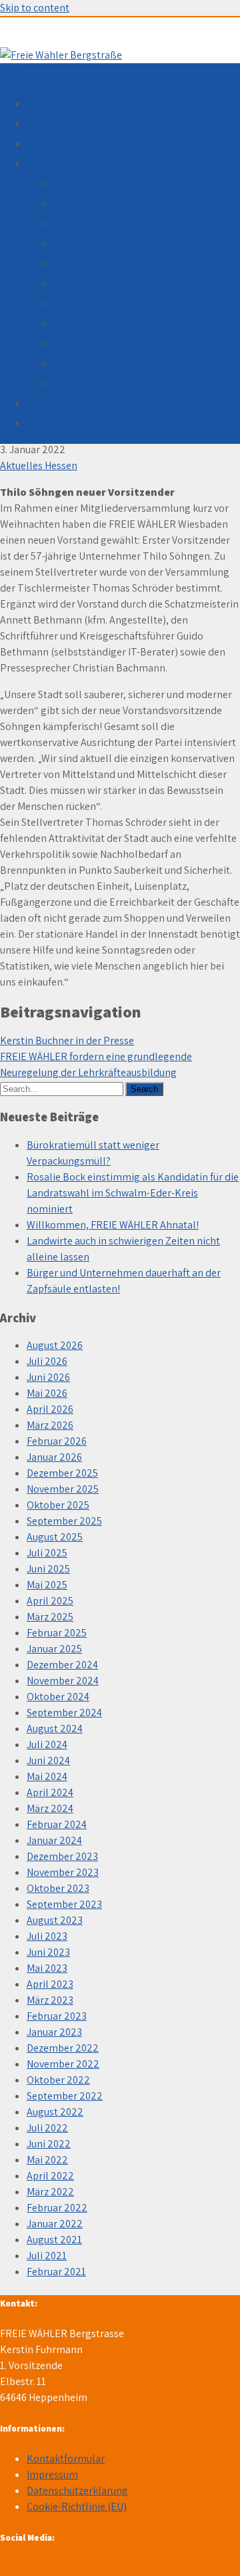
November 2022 (63, 2064)
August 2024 (55, 1729)
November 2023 (63, 1872)
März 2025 (50, 1617)
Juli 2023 (47, 1936)
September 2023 (64, 1904)
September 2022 (65, 2096)
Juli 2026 (47, 1361)
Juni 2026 (48, 1377)
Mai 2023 (47, 1968)
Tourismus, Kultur (94, 323)
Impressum (52, 2475)
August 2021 (54, 2240)
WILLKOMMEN (59, 103)
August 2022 (55, 2112)
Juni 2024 (48, 1760)
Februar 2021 (56, 2272)
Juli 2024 (47, 1745)
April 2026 (50, 1409)
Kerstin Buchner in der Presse (67, 1040)
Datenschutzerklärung (77, 2490)
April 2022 (50, 2176)
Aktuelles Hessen (39, 465)
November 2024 (63, 1681)
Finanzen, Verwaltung (102, 243)
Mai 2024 (47, 1776)
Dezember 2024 (62, 1665)
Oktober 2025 (58, 1505)
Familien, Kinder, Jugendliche (120, 203)
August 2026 (55, 1345)
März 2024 (50, 1808)
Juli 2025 (47, 1553)
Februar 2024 (57, 1824)
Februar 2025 (57, 1633)
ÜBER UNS (50, 143)
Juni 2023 (48, 1952)
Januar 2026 (54, 1457)
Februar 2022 (57, 2208)
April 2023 (50, 1984)
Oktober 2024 (58, 1697)
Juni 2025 (48, 1569)
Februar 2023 (57, 2016)
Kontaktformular (66, 2459)
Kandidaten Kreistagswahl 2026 (99, 403)
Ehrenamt (76, 383)
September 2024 (64, 1713)
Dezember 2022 (63, 2048)
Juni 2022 (49, 2144)
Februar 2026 (57, 1441)
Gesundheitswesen (96, 303)
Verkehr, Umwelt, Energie (111, 263)
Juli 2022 (47, 2128)
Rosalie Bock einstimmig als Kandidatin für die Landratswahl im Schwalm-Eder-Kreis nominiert (133, 1193)
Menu (12, 73)
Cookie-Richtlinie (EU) (77, 2506)
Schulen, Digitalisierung (107, 223)
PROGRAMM (55, 163)
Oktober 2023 (58, 1888)
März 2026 (50, 1425)
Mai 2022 (47, 2160)
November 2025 (63, 1489)
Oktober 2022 (58, 2080)
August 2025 (55, 1537)
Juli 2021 (47, 2256)
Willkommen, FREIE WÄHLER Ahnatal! (113, 1225)
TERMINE (48, 123)
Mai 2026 (47, 1393)
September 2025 (64, 1521)
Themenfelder (86, 183)
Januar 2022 (55, 2224)
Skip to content (35, 8)
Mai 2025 (47, 1585)
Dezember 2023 (62, 1856)
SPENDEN (49, 423)
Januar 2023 (54, 2032)
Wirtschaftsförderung (102, 283)
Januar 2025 (54, 1649)
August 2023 (55, 1920)
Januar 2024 (54, 1840)
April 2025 (50, 1601)
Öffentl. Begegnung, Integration (126, 343)
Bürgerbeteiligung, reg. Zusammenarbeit (147, 363)
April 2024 (50, 1792)
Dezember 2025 (62, 1473)
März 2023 (50, 2000)
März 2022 (50, 2192)
